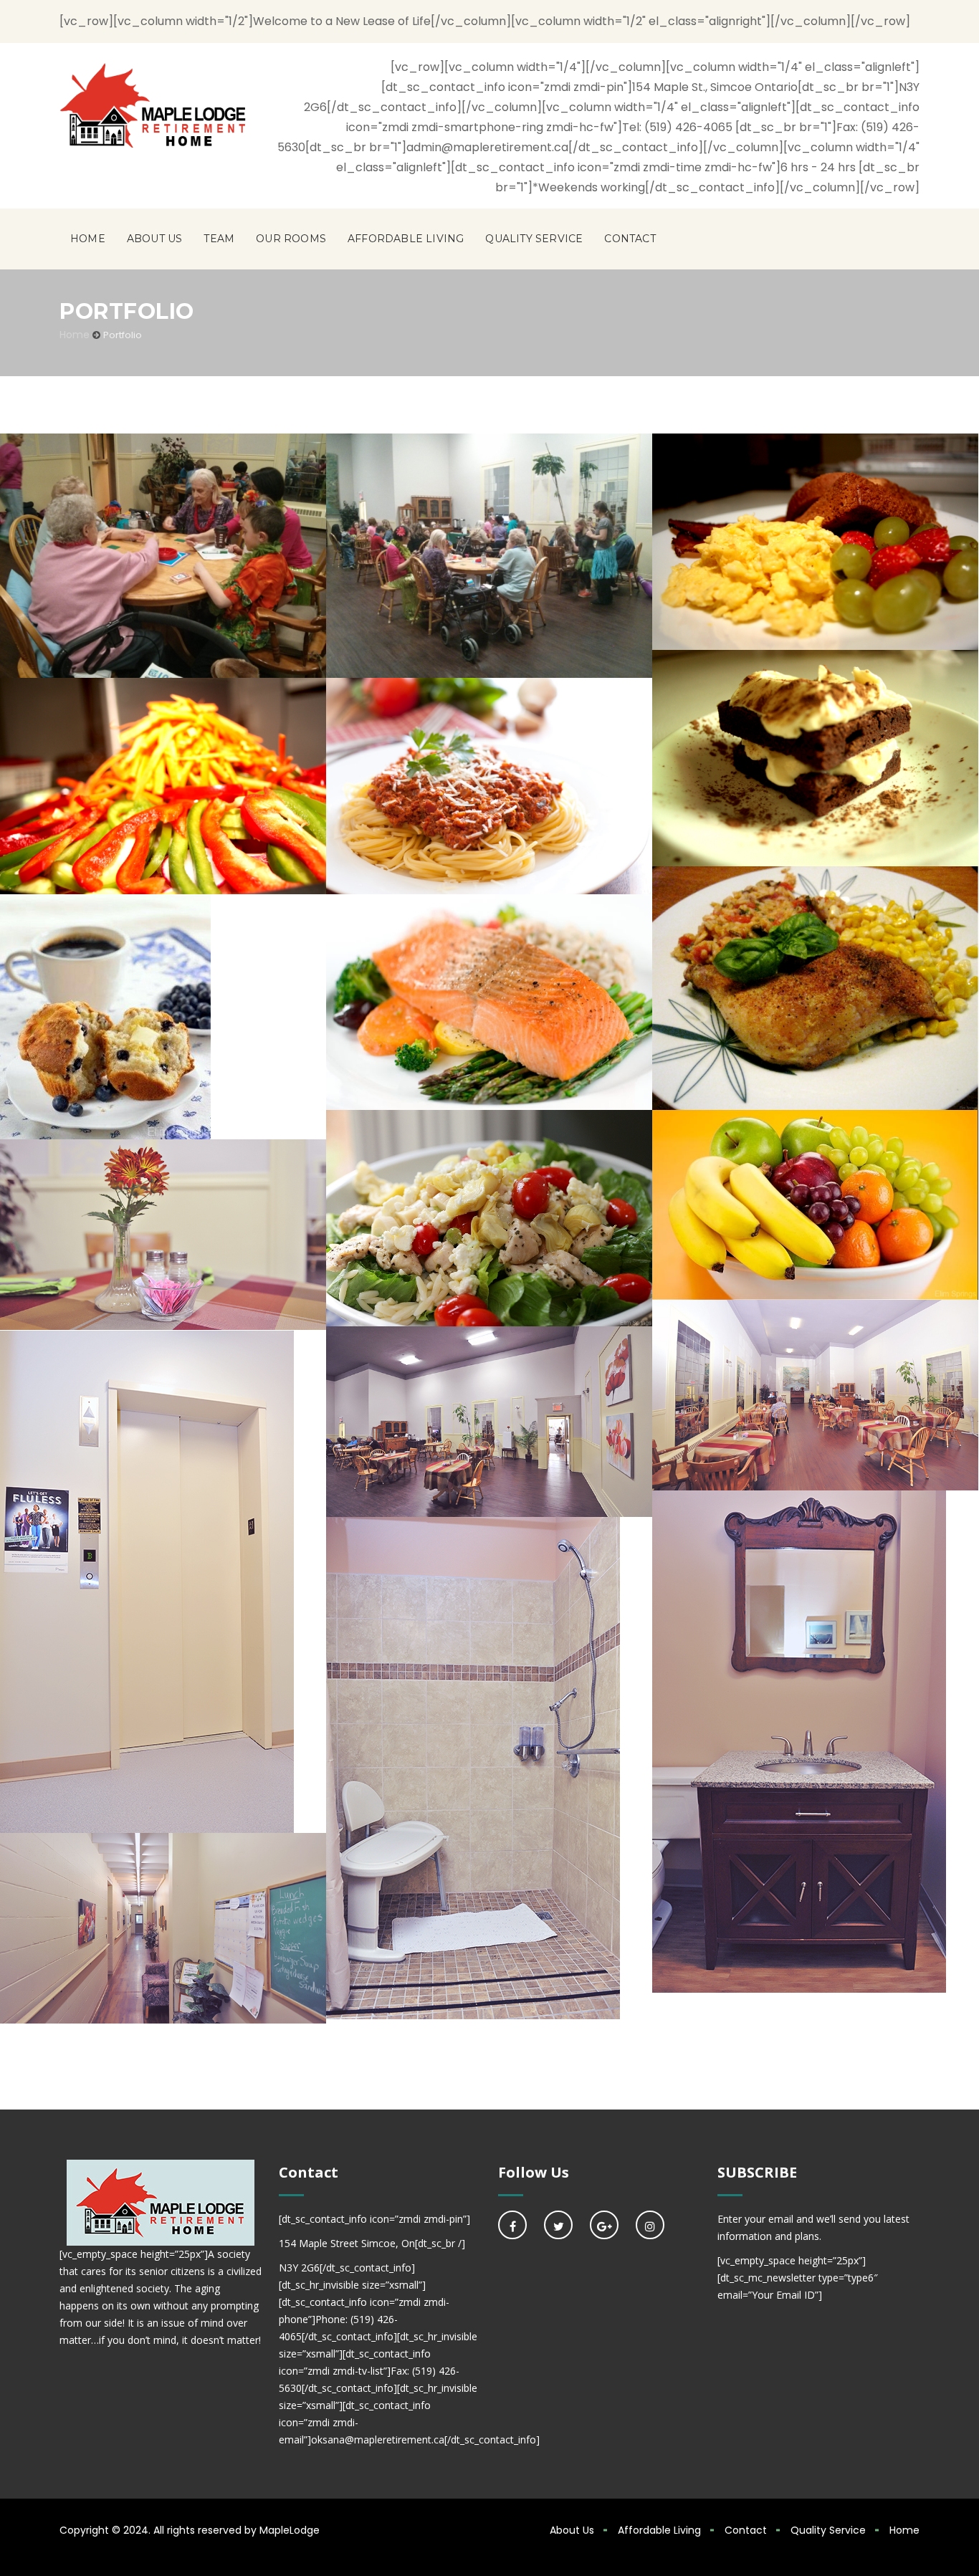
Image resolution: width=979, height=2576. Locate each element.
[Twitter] (558, 2225)
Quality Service (534, 239)
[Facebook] (512, 2225)
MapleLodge (290, 2530)
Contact (630, 239)
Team (219, 239)
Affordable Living (406, 239)
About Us (155, 239)
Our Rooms (291, 239)
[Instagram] (650, 2225)
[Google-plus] (604, 2225)
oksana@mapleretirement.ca (378, 2439)
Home (88, 239)
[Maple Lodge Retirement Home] (153, 105)
